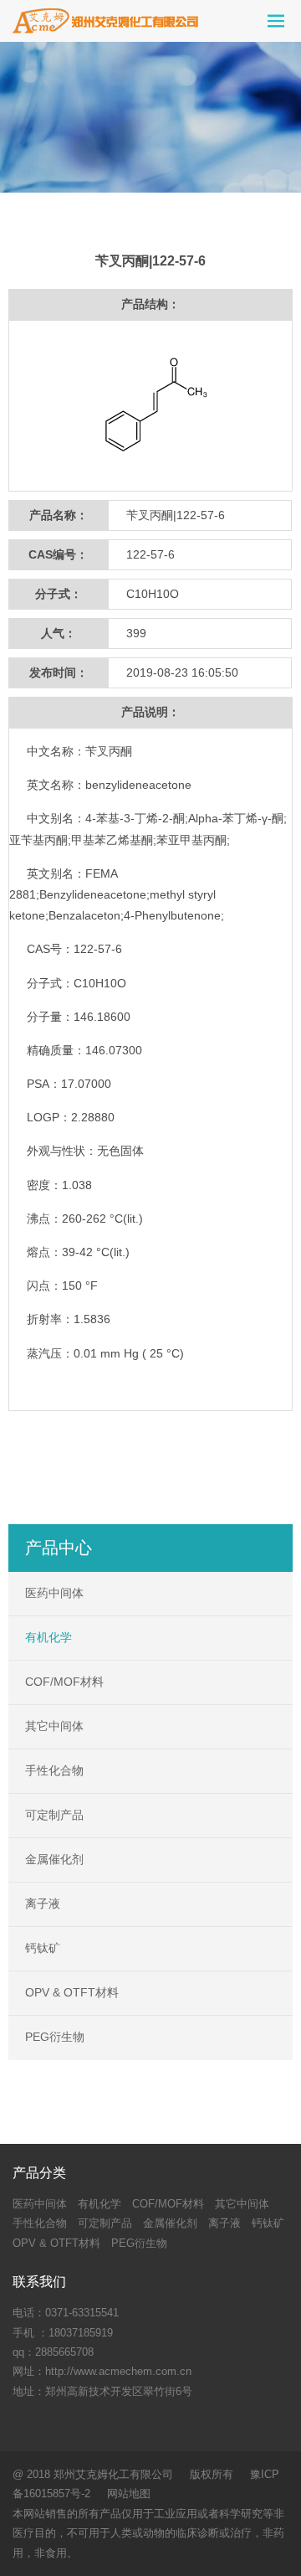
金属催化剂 (54, 1859)
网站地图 (129, 2494)
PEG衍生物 (55, 2037)
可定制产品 (54, 1815)
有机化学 (48, 1637)
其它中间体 (54, 1726)
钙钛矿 (43, 1948)
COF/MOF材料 (64, 1682)
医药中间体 (54, 1593)
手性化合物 (54, 1770)
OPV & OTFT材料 (72, 1992)
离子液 (43, 1904)
